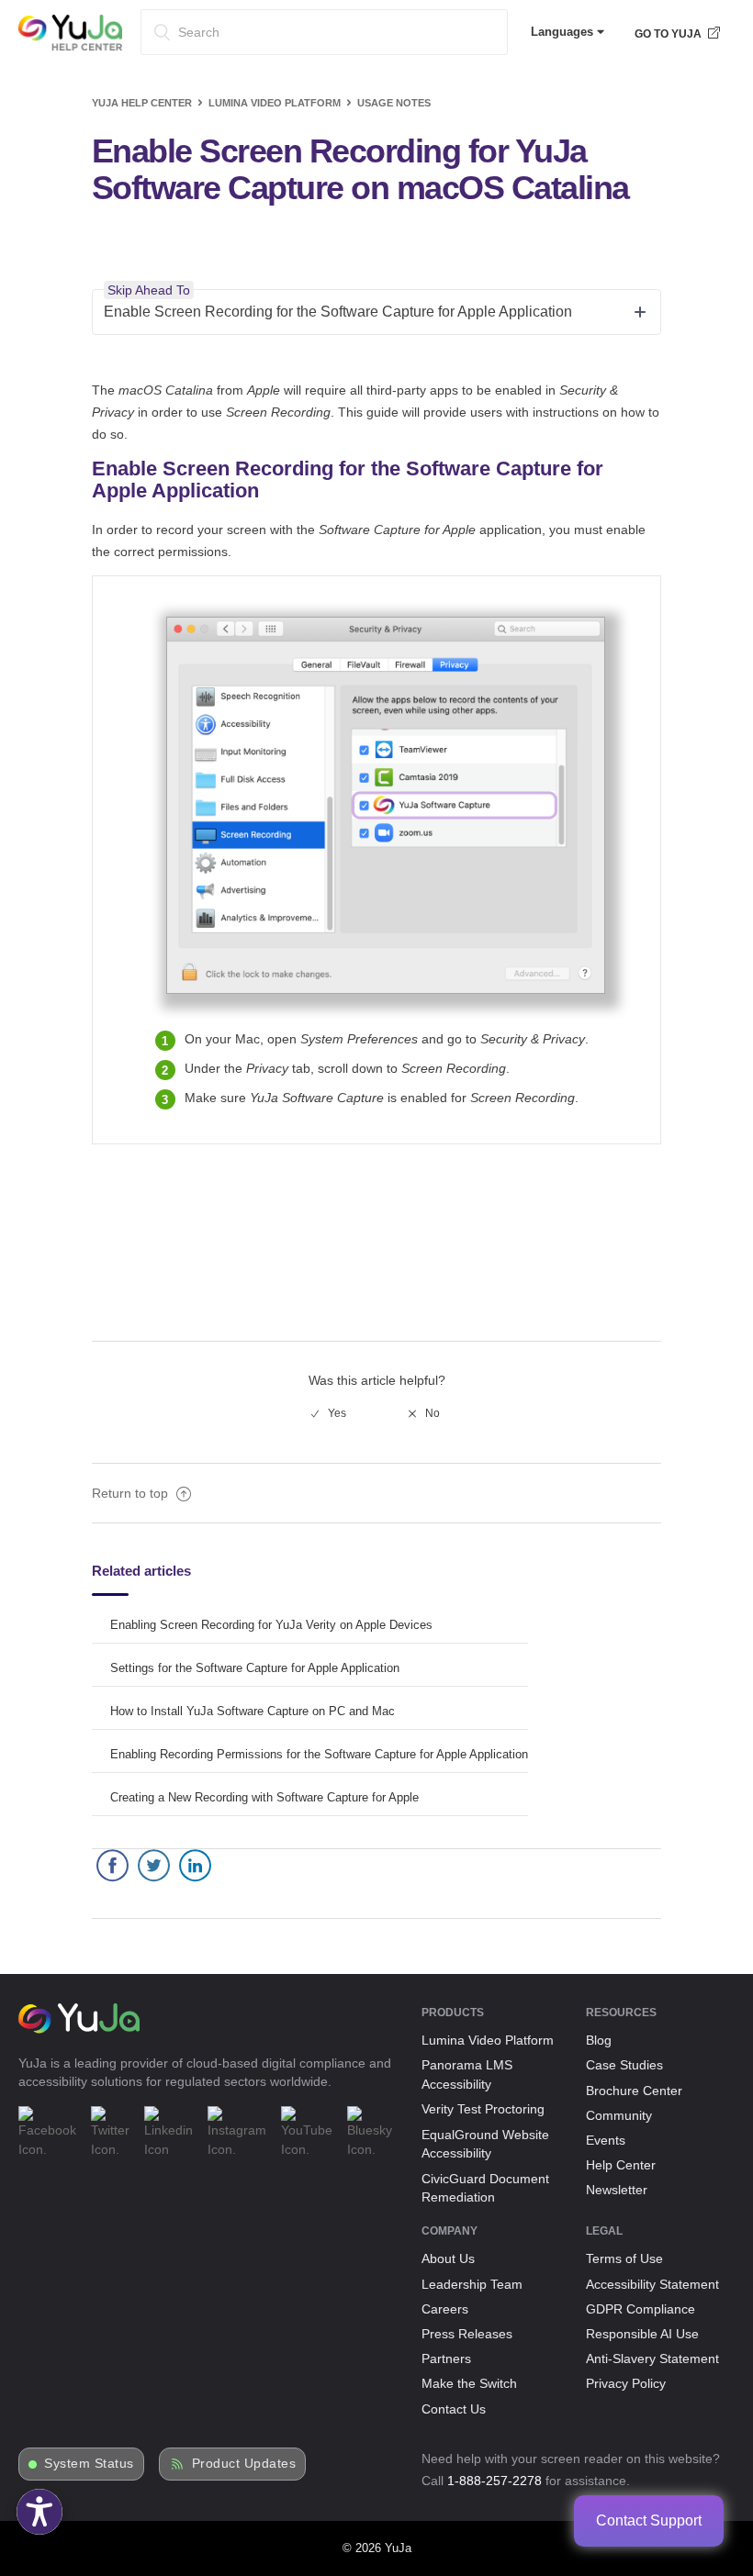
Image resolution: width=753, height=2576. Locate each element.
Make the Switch (469, 2383)
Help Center (621, 2165)
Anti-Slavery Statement (652, 2359)
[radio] (329, 1413)
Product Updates (244, 2464)
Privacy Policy (626, 2383)
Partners (446, 2359)
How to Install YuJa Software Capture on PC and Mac (253, 1711)
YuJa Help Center (142, 103)
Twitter (154, 1870)
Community (619, 2115)
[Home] (70, 47)
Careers (445, 2309)
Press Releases (467, 2334)
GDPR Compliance (641, 2309)
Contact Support (649, 2520)
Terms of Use (624, 2258)
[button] (39, 2512)
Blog (599, 2040)
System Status (89, 2464)
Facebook (112, 1870)
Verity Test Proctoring (483, 2109)
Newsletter (617, 2190)
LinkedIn (195, 1870)
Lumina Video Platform (275, 103)
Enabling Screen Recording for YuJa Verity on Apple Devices (271, 1625)
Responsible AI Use (642, 2334)
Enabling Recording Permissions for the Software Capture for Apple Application (319, 1754)
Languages (564, 32)
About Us (448, 2258)
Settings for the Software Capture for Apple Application (255, 1668)
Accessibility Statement (652, 2284)
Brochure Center (634, 2091)
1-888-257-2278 (495, 2481)
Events (606, 2140)
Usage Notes (394, 103)
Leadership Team (472, 2284)
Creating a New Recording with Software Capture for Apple (264, 1797)
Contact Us (454, 2409)
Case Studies (624, 2065)
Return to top (132, 1493)
